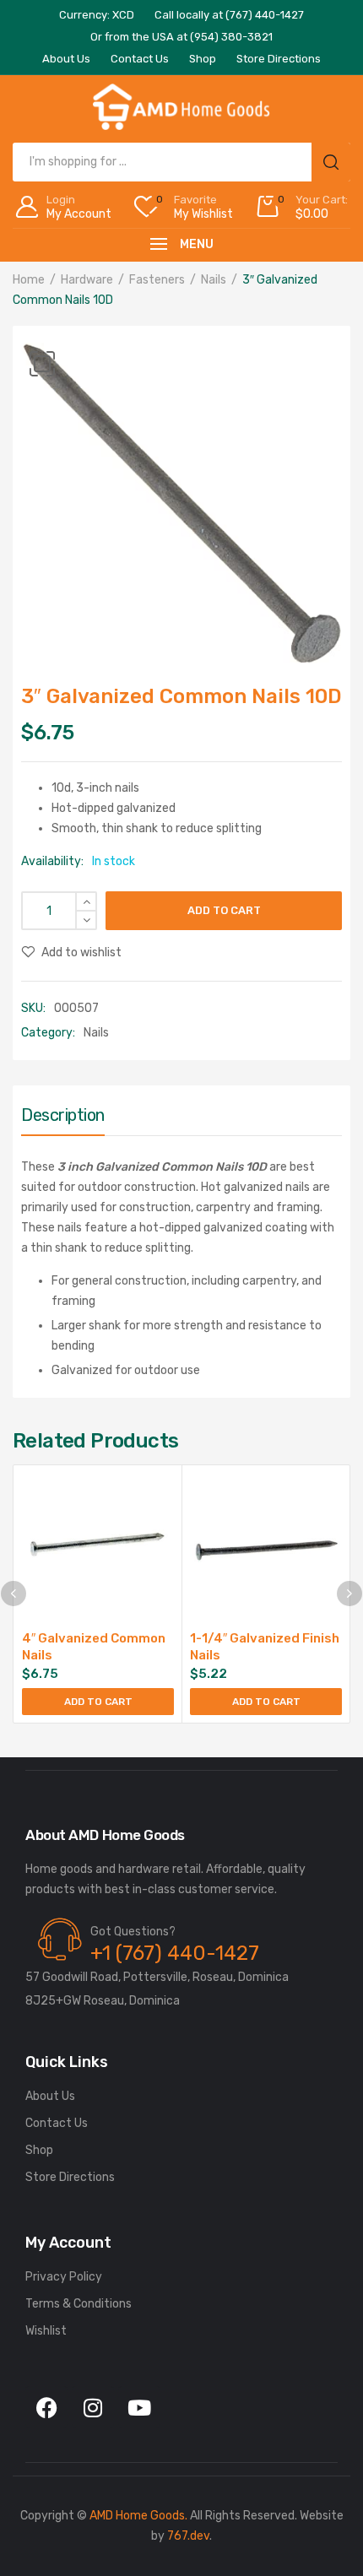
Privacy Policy (64, 2277)
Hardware (87, 280)
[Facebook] (46, 2407)
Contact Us (57, 2123)
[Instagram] (93, 2407)
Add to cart (224, 910)
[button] (42, 364)
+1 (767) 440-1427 (175, 1953)
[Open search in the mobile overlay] (181, 162)
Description (63, 1115)
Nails (214, 280)
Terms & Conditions (79, 2304)
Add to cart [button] (98, 1702)
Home (29, 280)
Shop (39, 2150)
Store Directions (70, 2177)
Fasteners (157, 280)
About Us (50, 2096)
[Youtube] (139, 2407)
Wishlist (46, 2331)
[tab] (63, 1119)
